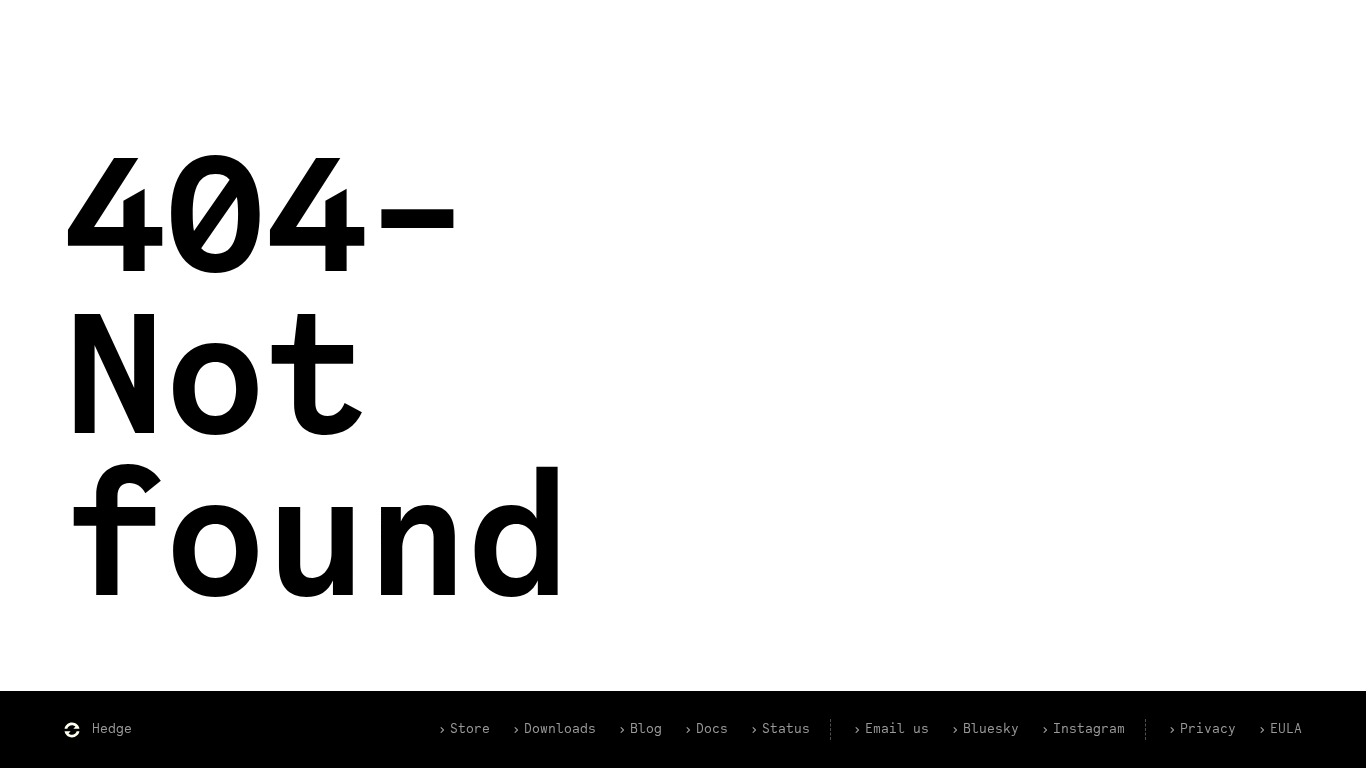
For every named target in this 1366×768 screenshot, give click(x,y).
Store (470, 729)
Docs (712, 729)
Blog (646, 729)
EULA (1286, 729)
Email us (897, 729)
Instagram (1089, 729)
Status (786, 729)
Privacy (1208, 729)
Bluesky (991, 729)
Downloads (560, 729)
